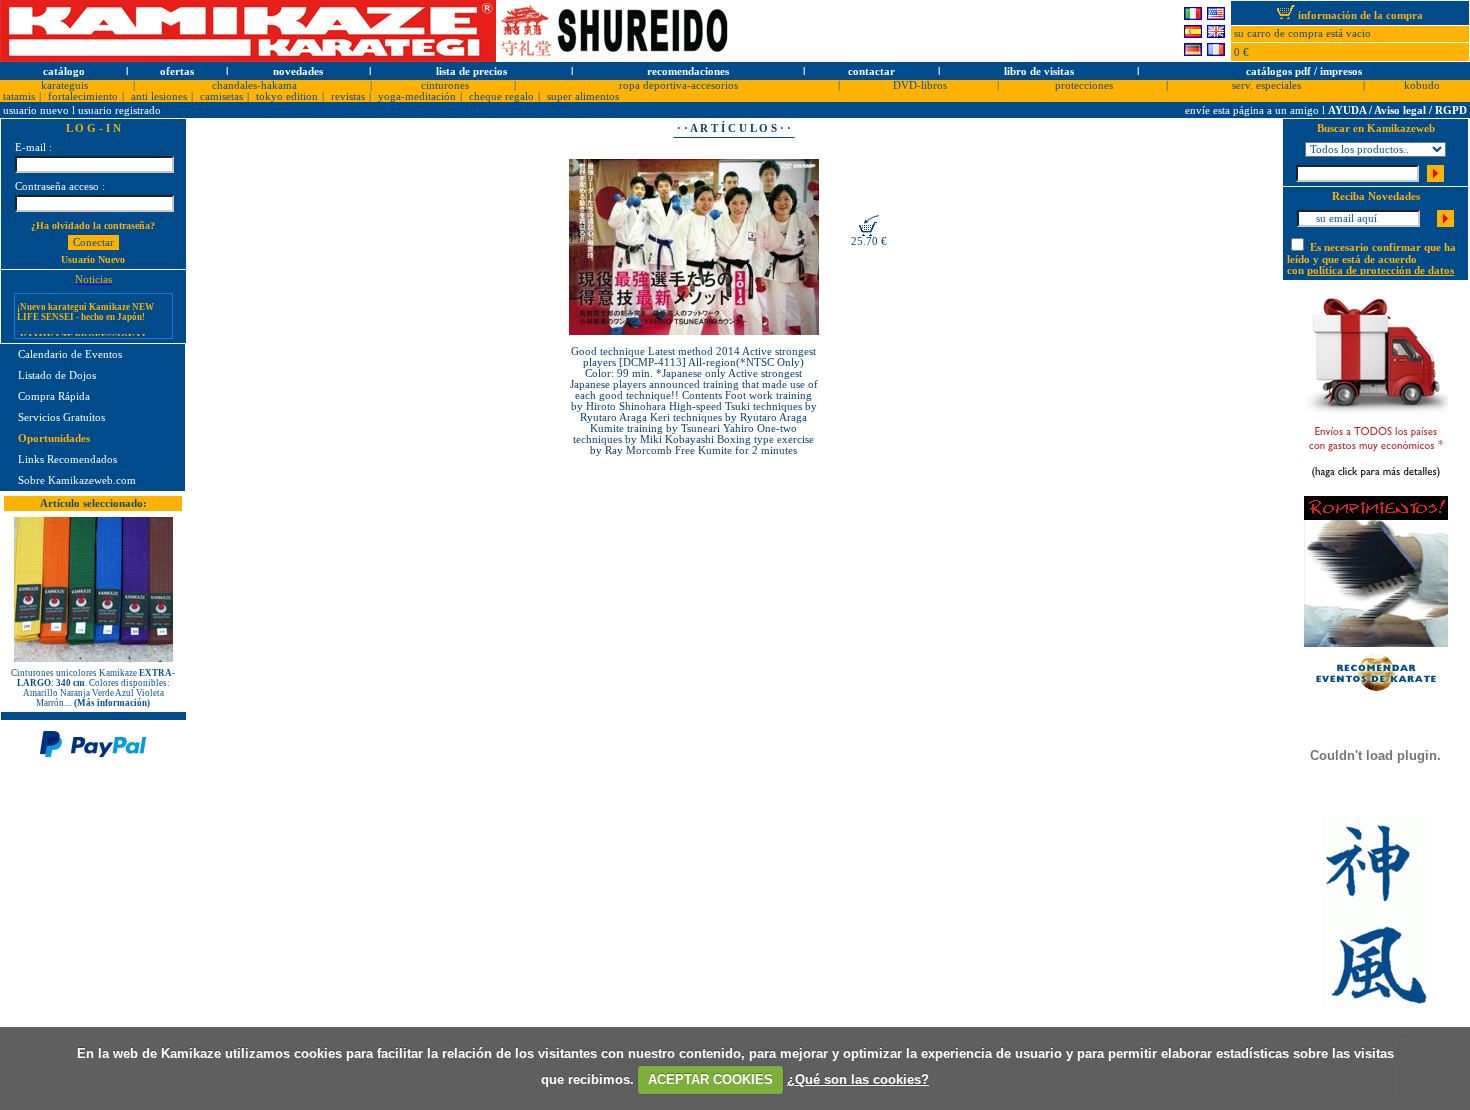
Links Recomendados (67, 459)
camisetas (221, 96)
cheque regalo (501, 96)
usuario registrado (119, 110)
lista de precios (471, 71)
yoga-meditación (417, 96)
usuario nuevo (37, 110)
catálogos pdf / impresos (1304, 71)
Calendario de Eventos (70, 354)
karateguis (64, 85)
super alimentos (583, 96)
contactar (871, 71)
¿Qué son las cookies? (858, 1079)
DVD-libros (920, 85)
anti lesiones (159, 96)
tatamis (19, 96)
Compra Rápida (54, 396)
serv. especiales (1266, 85)
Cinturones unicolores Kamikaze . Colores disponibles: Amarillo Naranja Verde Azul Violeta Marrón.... (93, 688)
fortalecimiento (83, 96)
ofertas (177, 71)
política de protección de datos (1380, 270)
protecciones (1084, 85)
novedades (298, 71)
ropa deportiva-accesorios (678, 85)
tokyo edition (287, 96)
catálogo (64, 71)
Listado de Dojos (57, 375)
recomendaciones (688, 71)
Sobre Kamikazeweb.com (77, 480)
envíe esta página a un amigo (1253, 110)
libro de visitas (1039, 71)
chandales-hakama (254, 85)
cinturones (445, 85)
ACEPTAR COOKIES (710, 1079)
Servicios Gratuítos (61, 417)
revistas (348, 96)
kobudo (1422, 85)
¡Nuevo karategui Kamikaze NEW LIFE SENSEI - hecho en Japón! (85, 303)
